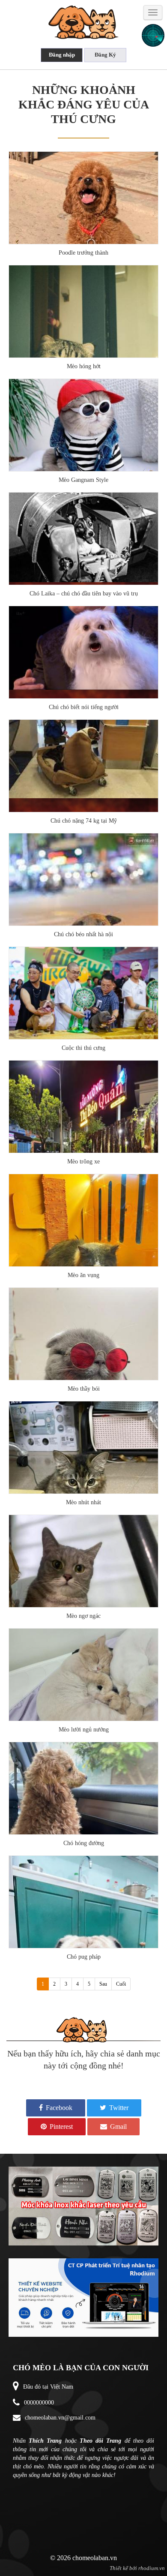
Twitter (118, 2108)
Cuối (121, 1984)
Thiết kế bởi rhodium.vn (137, 2568)
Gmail (118, 2127)
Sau (103, 1984)
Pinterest (60, 2127)
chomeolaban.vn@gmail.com (60, 2418)
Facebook (58, 2108)
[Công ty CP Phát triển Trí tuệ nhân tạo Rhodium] (83, 2331)
